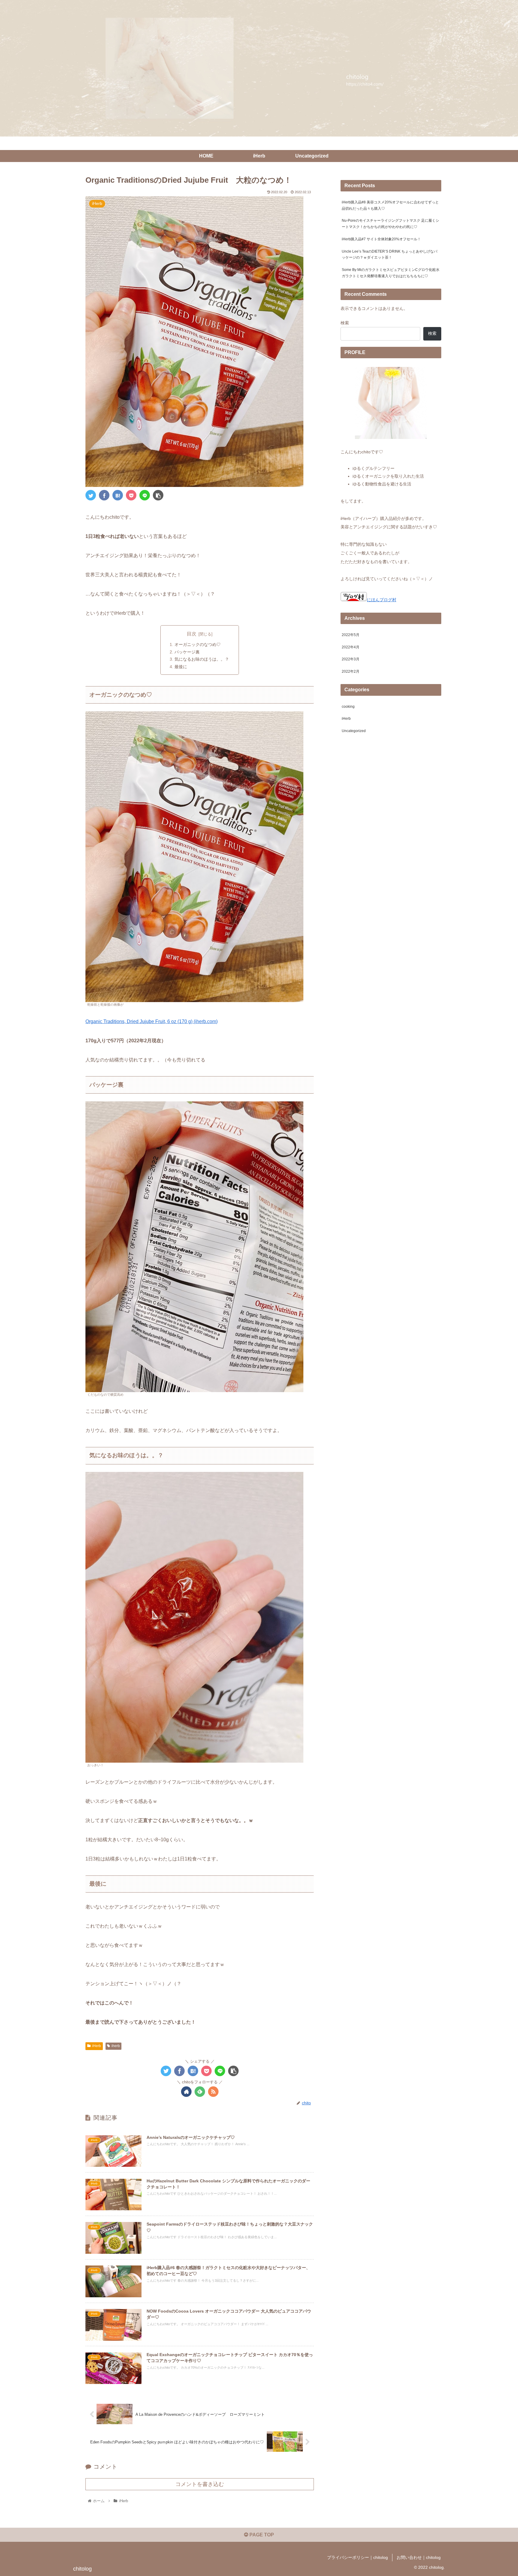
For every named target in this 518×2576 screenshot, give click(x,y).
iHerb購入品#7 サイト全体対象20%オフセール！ (381, 239)
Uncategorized (354, 731)
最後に (181, 667)
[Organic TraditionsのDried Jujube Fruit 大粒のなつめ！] (118, 495)
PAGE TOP (261, 2535)
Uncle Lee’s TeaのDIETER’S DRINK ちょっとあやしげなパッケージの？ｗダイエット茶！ (390, 255)
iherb (116, 2046)
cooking (348, 707)
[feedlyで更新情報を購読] (200, 2092)
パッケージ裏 (187, 652)
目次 (192, 634)
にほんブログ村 (382, 600)
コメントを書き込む (200, 2484)
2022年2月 (351, 672)
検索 (345, 323)
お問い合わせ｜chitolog (419, 2557)
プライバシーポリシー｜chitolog (357, 2557)
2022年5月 (351, 635)
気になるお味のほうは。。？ (202, 659)
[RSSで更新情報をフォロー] (213, 2092)
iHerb (97, 2046)
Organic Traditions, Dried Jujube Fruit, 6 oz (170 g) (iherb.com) (152, 1021)
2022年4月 (351, 647)
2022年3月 (351, 659)
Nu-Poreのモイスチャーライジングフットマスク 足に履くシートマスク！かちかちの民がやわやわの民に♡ (390, 224)
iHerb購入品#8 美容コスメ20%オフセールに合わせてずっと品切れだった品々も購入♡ (390, 205)
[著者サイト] (186, 2092)
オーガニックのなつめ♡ (198, 644)
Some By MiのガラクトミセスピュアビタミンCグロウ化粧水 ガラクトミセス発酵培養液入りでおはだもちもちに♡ (391, 273)
